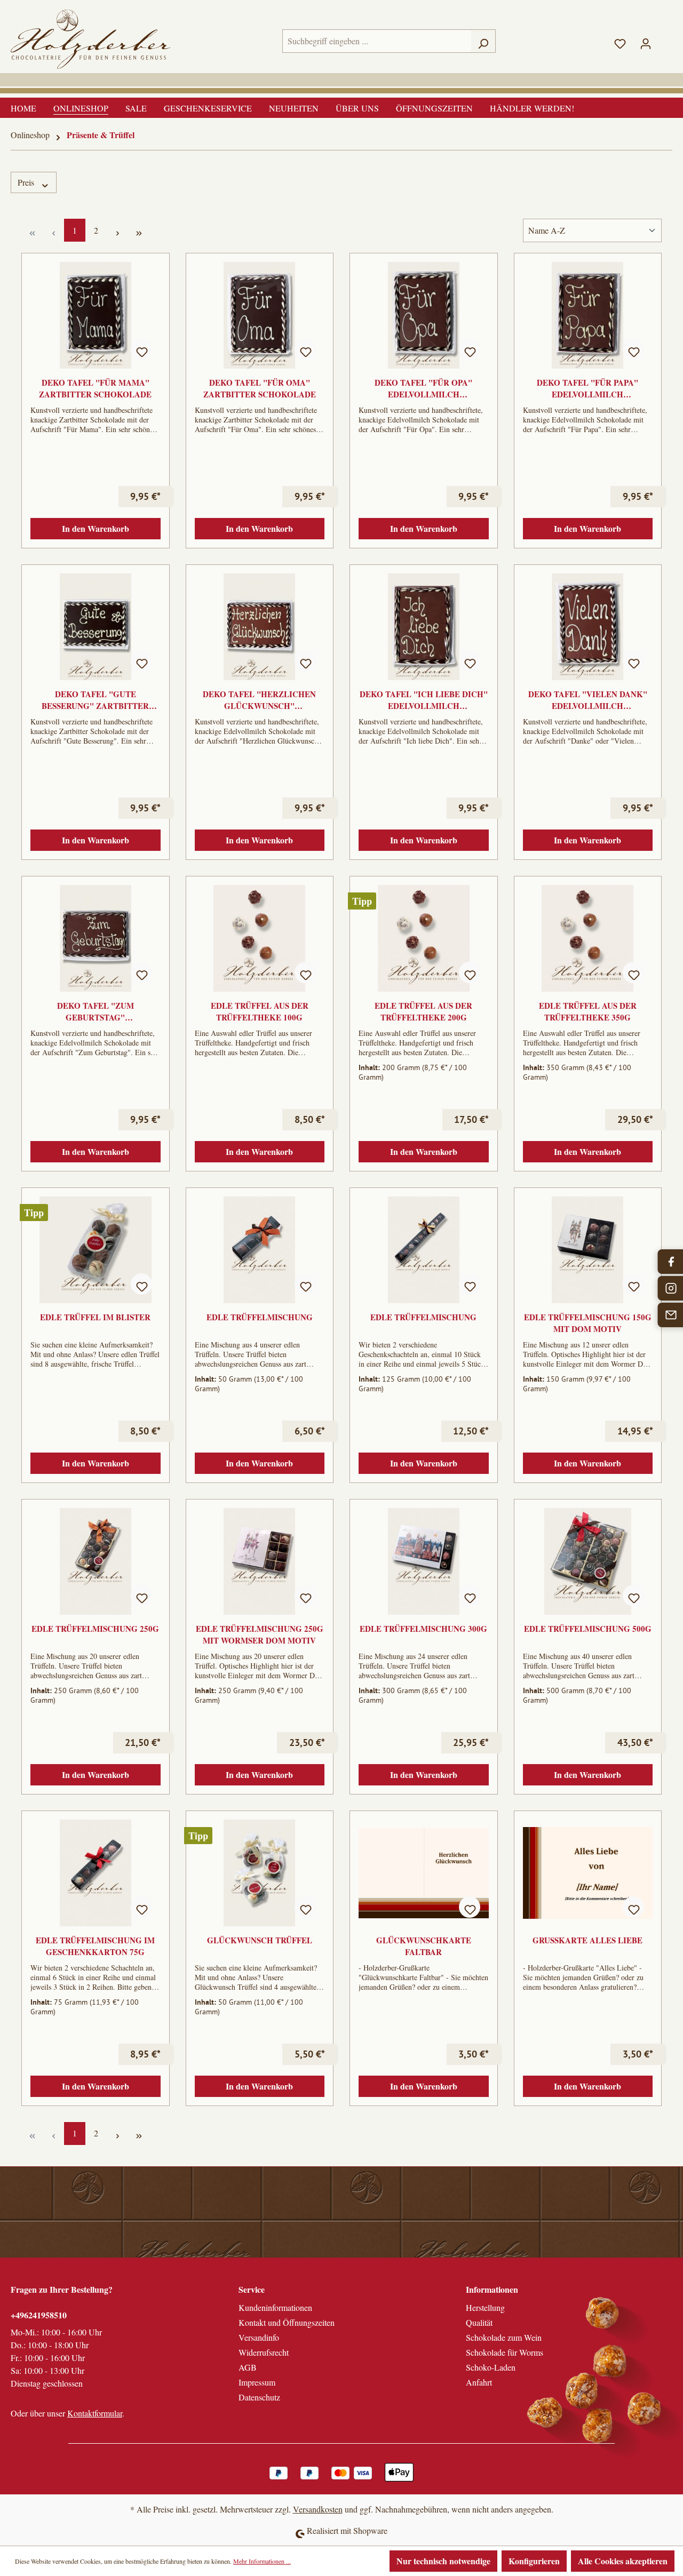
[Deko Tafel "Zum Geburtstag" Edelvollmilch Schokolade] (96, 938)
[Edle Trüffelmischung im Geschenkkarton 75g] (96, 1873)
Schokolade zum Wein (504, 2337)
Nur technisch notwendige (443, 2561)
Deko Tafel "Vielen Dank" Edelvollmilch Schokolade (588, 700)
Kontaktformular (95, 2413)
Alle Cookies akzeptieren (623, 2561)
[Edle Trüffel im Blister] (96, 1250)
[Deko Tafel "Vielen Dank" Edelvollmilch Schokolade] (588, 627)
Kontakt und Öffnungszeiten (287, 2322)
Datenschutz (259, 2397)
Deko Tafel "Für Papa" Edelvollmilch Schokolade (587, 388)
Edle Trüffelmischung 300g (423, 1629)
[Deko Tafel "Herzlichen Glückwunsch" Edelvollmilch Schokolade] (260, 627)
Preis (27, 182)
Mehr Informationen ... (262, 2561)
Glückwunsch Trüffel (260, 1940)
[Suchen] (483, 41)
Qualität (479, 2322)
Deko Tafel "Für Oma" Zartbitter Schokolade (260, 388)
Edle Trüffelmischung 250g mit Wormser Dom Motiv (260, 1634)
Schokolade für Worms (505, 2352)
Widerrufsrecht (264, 2352)
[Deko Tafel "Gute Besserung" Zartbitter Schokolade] (96, 627)
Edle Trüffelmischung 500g (588, 1629)
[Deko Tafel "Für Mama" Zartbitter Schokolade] (96, 315)
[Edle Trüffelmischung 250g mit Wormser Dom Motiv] (260, 1561)
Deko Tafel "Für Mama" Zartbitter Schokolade (95, 388)
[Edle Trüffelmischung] (260, 1250)
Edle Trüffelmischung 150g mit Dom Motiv (588, 1323)
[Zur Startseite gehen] (91, 39)
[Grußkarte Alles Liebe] (588, 1873)
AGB (248, 2367)
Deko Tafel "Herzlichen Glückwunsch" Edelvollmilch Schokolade (259, 700)
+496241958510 (39, 2315)
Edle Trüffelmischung (260, 1317)
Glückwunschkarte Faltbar (424, 1946)
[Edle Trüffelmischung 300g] (424, 1561)
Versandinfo (259, 2337)
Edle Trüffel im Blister (95, 1317)
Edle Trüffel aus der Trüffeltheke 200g (423, 1011)
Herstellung (485, 2307)
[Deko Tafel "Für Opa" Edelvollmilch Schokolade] (424, 315)
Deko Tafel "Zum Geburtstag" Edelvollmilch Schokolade (96, 1011)
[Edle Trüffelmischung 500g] (588, 1561)
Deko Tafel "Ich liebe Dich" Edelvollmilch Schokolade (424, 700)
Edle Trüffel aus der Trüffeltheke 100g (260, 1011)
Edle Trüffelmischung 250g (95, 1629)
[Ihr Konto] (646, 41)
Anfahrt (479, 2382)
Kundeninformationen (275, 2307)
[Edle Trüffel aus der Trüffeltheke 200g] (424, 938)
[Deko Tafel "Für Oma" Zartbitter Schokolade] (260, 315)
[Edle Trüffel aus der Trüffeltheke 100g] (260, 938)
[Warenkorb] (665, 38)
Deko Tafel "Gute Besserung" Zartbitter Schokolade (95, 700)
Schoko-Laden (491, 2367)
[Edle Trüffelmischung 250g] (96, 1561)
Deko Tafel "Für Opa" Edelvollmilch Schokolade (423, 388)
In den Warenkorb (96, 528)
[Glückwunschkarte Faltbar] (424, 1873)
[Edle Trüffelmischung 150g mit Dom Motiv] (588, 1250)
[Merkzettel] (620, 41)
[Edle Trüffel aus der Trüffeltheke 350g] (588, 938)
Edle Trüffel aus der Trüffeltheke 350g (588, 1011)
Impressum (257, 2382)
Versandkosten (318, 2509)
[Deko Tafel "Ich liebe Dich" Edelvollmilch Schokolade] (424, 627)
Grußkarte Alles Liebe (587, 1940)
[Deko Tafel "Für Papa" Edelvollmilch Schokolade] (588, 315)
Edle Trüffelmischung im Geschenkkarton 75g (95, 1946)
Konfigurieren (534, 2561)
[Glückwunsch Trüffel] (260, 1873)
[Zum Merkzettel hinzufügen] (141, 349)
